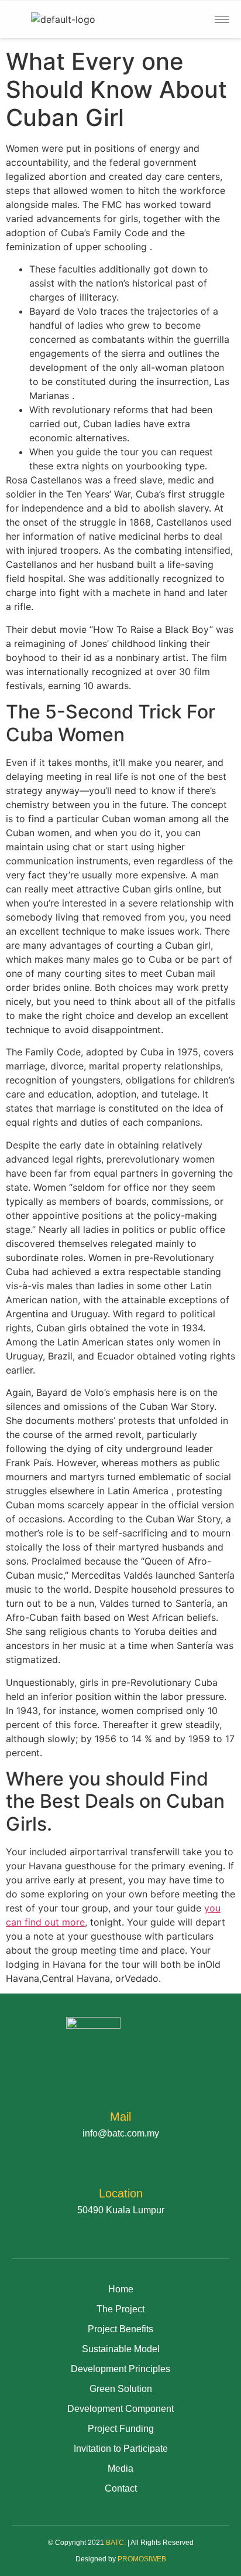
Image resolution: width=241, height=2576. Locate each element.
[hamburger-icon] (222, 20)
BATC (115, 2543)
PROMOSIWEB (142, 2559)
